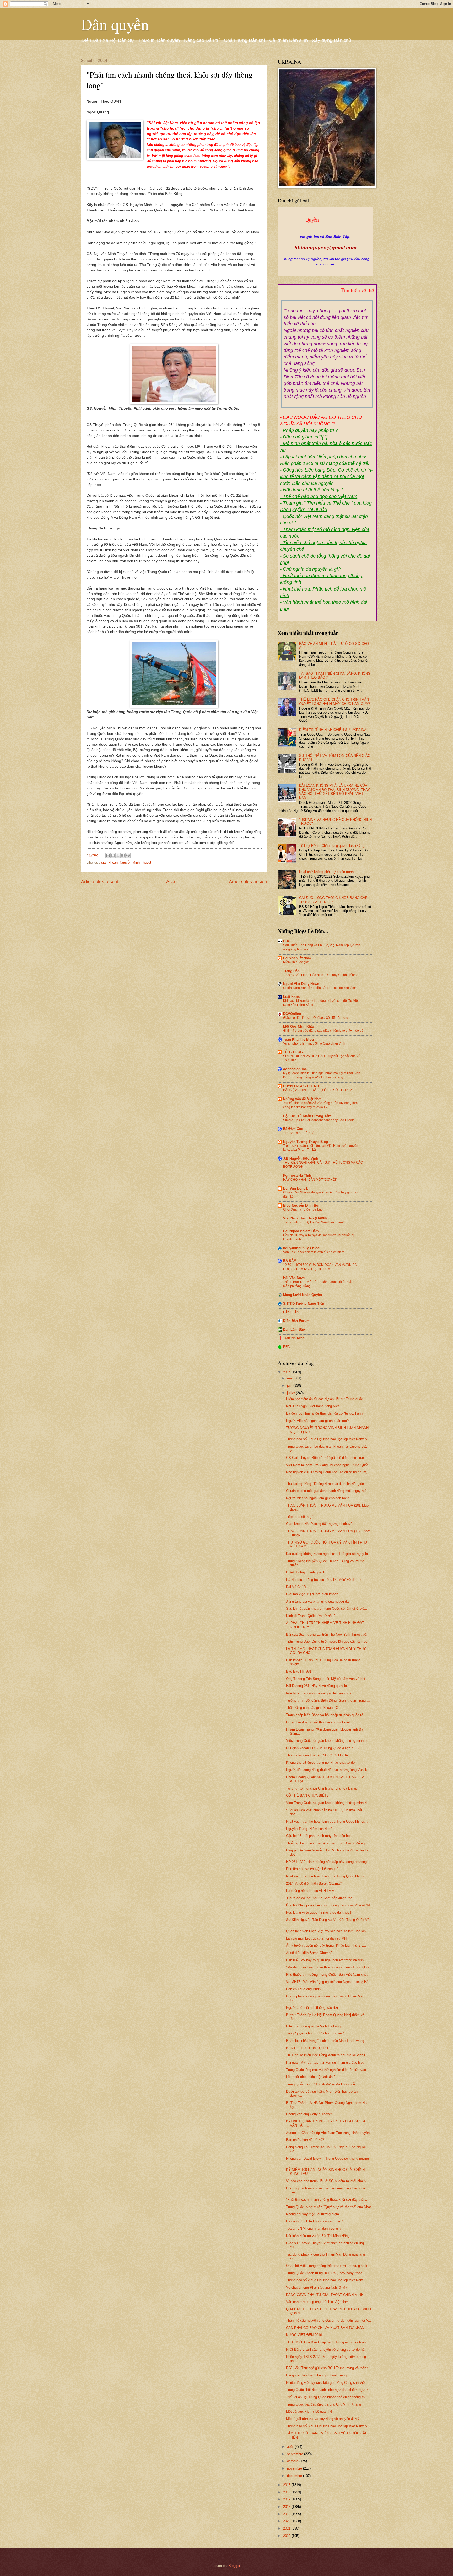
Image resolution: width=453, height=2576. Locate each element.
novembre (295, 2468)
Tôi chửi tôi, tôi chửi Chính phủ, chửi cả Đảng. (322, 1788)
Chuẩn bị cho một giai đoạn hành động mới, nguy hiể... (328, 1491)
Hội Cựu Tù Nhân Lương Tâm (307, 1116)
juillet (292, 1393)
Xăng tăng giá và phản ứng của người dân (318, 1601)
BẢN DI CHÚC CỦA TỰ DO (307, 2048)
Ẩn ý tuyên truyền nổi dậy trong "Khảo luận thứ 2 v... (326, 1945)
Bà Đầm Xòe (293, 1129)
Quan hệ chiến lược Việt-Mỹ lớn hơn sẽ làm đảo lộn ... (328, 1931)
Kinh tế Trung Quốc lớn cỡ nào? (311, 1616)
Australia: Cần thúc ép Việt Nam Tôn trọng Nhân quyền (328, 2133)
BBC (287, 941)
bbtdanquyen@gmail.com (325, 248)
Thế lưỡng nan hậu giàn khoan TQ (312, 1708)
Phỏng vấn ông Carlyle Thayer (309, 2114)
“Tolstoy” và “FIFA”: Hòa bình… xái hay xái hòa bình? (320, 975)
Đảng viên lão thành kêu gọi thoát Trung (316, 2375)
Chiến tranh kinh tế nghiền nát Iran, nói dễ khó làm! (319, 988)
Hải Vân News (294, 1278)
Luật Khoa (291, 997)
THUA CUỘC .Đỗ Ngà (299, 1133)
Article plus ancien (248, 882)
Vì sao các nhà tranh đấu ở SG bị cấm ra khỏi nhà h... (327, 2181)
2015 (287, 2485)
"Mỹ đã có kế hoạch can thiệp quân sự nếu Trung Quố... (329, 1967)
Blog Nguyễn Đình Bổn (302, 1205)
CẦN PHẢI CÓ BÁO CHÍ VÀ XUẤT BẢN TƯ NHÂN (325, 2328)
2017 (287, 2499)
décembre (295, 2476)
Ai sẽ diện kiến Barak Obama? (309, 1953)
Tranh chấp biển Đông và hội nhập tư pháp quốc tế (325, 1715)
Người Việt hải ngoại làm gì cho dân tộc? (317, 1421)
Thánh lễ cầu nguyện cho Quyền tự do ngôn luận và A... (329, 2320)
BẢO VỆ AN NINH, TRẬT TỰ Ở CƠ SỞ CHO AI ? (317, 1090)
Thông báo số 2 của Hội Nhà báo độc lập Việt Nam (325, 2280)
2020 (287, 2521)
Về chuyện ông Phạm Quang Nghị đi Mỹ (317, 2287)
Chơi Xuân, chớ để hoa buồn (304, 1209)
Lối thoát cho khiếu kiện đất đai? (311, 2077)
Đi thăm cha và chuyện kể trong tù (312, 1869)
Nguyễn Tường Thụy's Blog (306, 1142)
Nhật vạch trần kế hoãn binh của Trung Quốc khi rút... (327, 1821)
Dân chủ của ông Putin (303, 1989)
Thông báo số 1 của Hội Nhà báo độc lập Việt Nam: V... (328, 1439)
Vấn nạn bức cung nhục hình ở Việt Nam (317, 2302)
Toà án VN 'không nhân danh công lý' (314, 2228)
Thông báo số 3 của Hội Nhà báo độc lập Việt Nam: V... (328, 2426)
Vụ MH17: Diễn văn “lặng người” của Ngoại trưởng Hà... (329, 1982)
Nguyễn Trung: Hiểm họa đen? (309, 1829)
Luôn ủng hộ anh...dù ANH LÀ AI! (311, 1891)
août (291, 2447)
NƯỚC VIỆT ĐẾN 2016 (304, 2335)
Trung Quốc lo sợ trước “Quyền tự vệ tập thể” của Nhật (328, 2207)
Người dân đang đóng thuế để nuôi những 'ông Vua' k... (328, 1770)
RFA (286, 1347)
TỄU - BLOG (293, 1052)
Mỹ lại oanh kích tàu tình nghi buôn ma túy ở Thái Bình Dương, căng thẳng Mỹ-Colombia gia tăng (322, 1075)
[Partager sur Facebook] (123, 855)
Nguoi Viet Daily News (301, 984)
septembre (296, 2454)
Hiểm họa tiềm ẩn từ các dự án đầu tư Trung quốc (324, 1399)
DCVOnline (292, 1014)
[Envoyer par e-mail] (108, 855)
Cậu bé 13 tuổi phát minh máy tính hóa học (319, 1836)
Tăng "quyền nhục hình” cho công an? (315, 2033)
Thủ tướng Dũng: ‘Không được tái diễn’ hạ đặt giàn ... (327, 1484)
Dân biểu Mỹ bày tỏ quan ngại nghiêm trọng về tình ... (327, 1960)
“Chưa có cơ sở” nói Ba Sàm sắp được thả (319, 1898)
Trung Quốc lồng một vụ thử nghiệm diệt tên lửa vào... (328, 2070)
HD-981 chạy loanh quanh (306, 1572)
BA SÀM (290, 1261)
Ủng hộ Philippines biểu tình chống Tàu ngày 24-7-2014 (328, 1905)
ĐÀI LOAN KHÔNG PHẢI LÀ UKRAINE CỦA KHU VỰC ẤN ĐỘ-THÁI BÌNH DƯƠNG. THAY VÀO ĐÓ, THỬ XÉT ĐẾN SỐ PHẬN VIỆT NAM (335, 792)
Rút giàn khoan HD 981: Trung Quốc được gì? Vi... (325, 1748)
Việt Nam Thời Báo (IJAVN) (305, 1218)
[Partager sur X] (118, 855)
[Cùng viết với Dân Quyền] (325, 231)
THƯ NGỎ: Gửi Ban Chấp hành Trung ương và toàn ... (328, 2342)
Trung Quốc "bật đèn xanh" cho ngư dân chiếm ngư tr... (328, 2390)
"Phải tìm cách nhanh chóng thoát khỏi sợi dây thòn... (327, 2200)
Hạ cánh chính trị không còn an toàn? (314, 2221)
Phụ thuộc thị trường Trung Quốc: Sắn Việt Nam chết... (328, 1975)
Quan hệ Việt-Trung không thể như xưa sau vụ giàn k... (328, 2266)
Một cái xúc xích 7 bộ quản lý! (309, 2411)
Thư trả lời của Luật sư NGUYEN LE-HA (317, 1755)
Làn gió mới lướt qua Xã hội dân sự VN (316, 1938)
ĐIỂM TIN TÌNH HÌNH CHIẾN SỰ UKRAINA (333, 730)
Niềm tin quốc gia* (296, 962)
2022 (287, 2536)
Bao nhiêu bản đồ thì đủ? (305, 2140)
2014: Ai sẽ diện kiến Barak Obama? (314, 1884)
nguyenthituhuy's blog (301, 1248)
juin (290, 1386)
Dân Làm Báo (294, 1329)
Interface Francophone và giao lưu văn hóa (319, 1693)
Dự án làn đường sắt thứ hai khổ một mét (318, 1722)
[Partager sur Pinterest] (128, 855)
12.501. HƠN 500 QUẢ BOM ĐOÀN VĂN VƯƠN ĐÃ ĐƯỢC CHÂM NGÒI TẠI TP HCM (320, 1267)
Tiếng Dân (291, 971)
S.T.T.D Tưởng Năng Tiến (304, 1303)
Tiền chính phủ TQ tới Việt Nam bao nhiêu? (314, 1222)
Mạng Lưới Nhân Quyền (303, 1295)
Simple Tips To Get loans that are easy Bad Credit (318, 1120)
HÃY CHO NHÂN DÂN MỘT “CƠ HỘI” (310, 1180)
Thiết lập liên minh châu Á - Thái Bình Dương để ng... (327, 1843)
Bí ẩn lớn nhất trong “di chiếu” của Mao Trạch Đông (325, 2041)
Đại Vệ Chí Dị (296, 1587)
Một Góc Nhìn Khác (299, 1027)
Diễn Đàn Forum (296, 1321)
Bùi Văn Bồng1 (295, 1188)
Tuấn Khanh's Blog (298, 1039)
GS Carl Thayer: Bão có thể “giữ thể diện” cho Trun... (327, 1458)
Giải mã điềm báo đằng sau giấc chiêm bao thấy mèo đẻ (323, 1031)
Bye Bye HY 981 (299, 1671)
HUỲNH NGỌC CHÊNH (301, 1086)
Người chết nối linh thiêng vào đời (312, 2008)
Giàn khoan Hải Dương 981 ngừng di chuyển (320, 1524)
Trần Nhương (294, 1338)
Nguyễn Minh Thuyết (136, 862)
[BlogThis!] (113, 855)
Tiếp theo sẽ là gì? (300, 1517)
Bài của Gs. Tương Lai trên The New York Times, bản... (329, 1634)
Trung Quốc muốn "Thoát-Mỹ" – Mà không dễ (320, 2084)
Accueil (174, 882)
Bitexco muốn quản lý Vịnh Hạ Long (313, 2026)
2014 (287, 1372)
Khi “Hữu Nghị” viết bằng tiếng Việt (312, 1406)
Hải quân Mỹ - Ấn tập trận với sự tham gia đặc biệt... (326, 2062)
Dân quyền (115, 24)
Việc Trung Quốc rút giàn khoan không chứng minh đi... (328, 1741)
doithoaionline (295, 1069)
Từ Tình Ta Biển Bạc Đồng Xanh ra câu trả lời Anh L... (328, 2055)
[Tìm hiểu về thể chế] (327, 297)
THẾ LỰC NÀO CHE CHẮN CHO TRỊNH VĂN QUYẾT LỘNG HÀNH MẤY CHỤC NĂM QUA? (335, 701)
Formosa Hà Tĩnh (297, 1175)
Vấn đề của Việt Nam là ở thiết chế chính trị (314, 1252)
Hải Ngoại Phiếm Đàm (301, 1231)
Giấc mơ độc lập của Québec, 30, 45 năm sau (316, 1018)
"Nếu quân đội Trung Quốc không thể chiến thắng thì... (327, 2397)
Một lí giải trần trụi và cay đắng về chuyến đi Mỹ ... (325, 2419)
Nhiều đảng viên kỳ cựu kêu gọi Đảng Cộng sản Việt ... (328, 2383)
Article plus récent (100, 882)
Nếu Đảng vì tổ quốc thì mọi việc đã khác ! (319, 1912)
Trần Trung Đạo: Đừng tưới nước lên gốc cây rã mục (327, 1642)
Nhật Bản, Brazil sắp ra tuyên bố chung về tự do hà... (327, 2350)
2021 (287, 2528)
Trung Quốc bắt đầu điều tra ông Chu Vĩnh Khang (323, 2404)
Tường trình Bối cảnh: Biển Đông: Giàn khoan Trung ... (328, 1701)
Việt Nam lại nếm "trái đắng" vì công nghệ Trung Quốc (327, 1465)
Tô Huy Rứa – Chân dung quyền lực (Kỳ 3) (332, 846)
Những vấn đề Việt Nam (302, 1099)
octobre (293, 2461)
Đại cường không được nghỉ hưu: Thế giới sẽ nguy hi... (328, 1554)
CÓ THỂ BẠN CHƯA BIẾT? (307, 1795)
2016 (287, 2492)
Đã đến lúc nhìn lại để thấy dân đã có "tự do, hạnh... (326, 1413)
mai (290, 1378)
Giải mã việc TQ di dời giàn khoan (312, 1594)
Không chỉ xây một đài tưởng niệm (312, 2214)
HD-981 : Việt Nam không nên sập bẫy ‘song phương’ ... (329, 1862)
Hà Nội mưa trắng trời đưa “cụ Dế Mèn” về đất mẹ (324, 1580)
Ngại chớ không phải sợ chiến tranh (326, 872)
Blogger (234, 2566)
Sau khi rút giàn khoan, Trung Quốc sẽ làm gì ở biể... (327, 1608)
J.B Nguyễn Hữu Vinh (301, 1158)
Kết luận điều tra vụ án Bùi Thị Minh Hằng (318, 2236)
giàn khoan (109, 862)
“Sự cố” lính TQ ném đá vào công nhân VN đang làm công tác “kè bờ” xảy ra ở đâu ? (320, 1105)
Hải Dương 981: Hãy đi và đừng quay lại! (317, 1686)
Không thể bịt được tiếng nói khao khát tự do (320, 1762)
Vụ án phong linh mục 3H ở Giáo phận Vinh (314, 1043)
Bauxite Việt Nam (297, 958)
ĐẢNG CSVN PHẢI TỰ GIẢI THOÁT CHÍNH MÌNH (325, 2295)
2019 (287, 2514)
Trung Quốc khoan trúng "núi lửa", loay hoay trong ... (326, 2273)
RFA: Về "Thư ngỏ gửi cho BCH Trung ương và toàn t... (329, 2368)
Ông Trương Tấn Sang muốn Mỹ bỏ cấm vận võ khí (326, 1679)
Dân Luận (291, 1312)
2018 (287, 2507)
